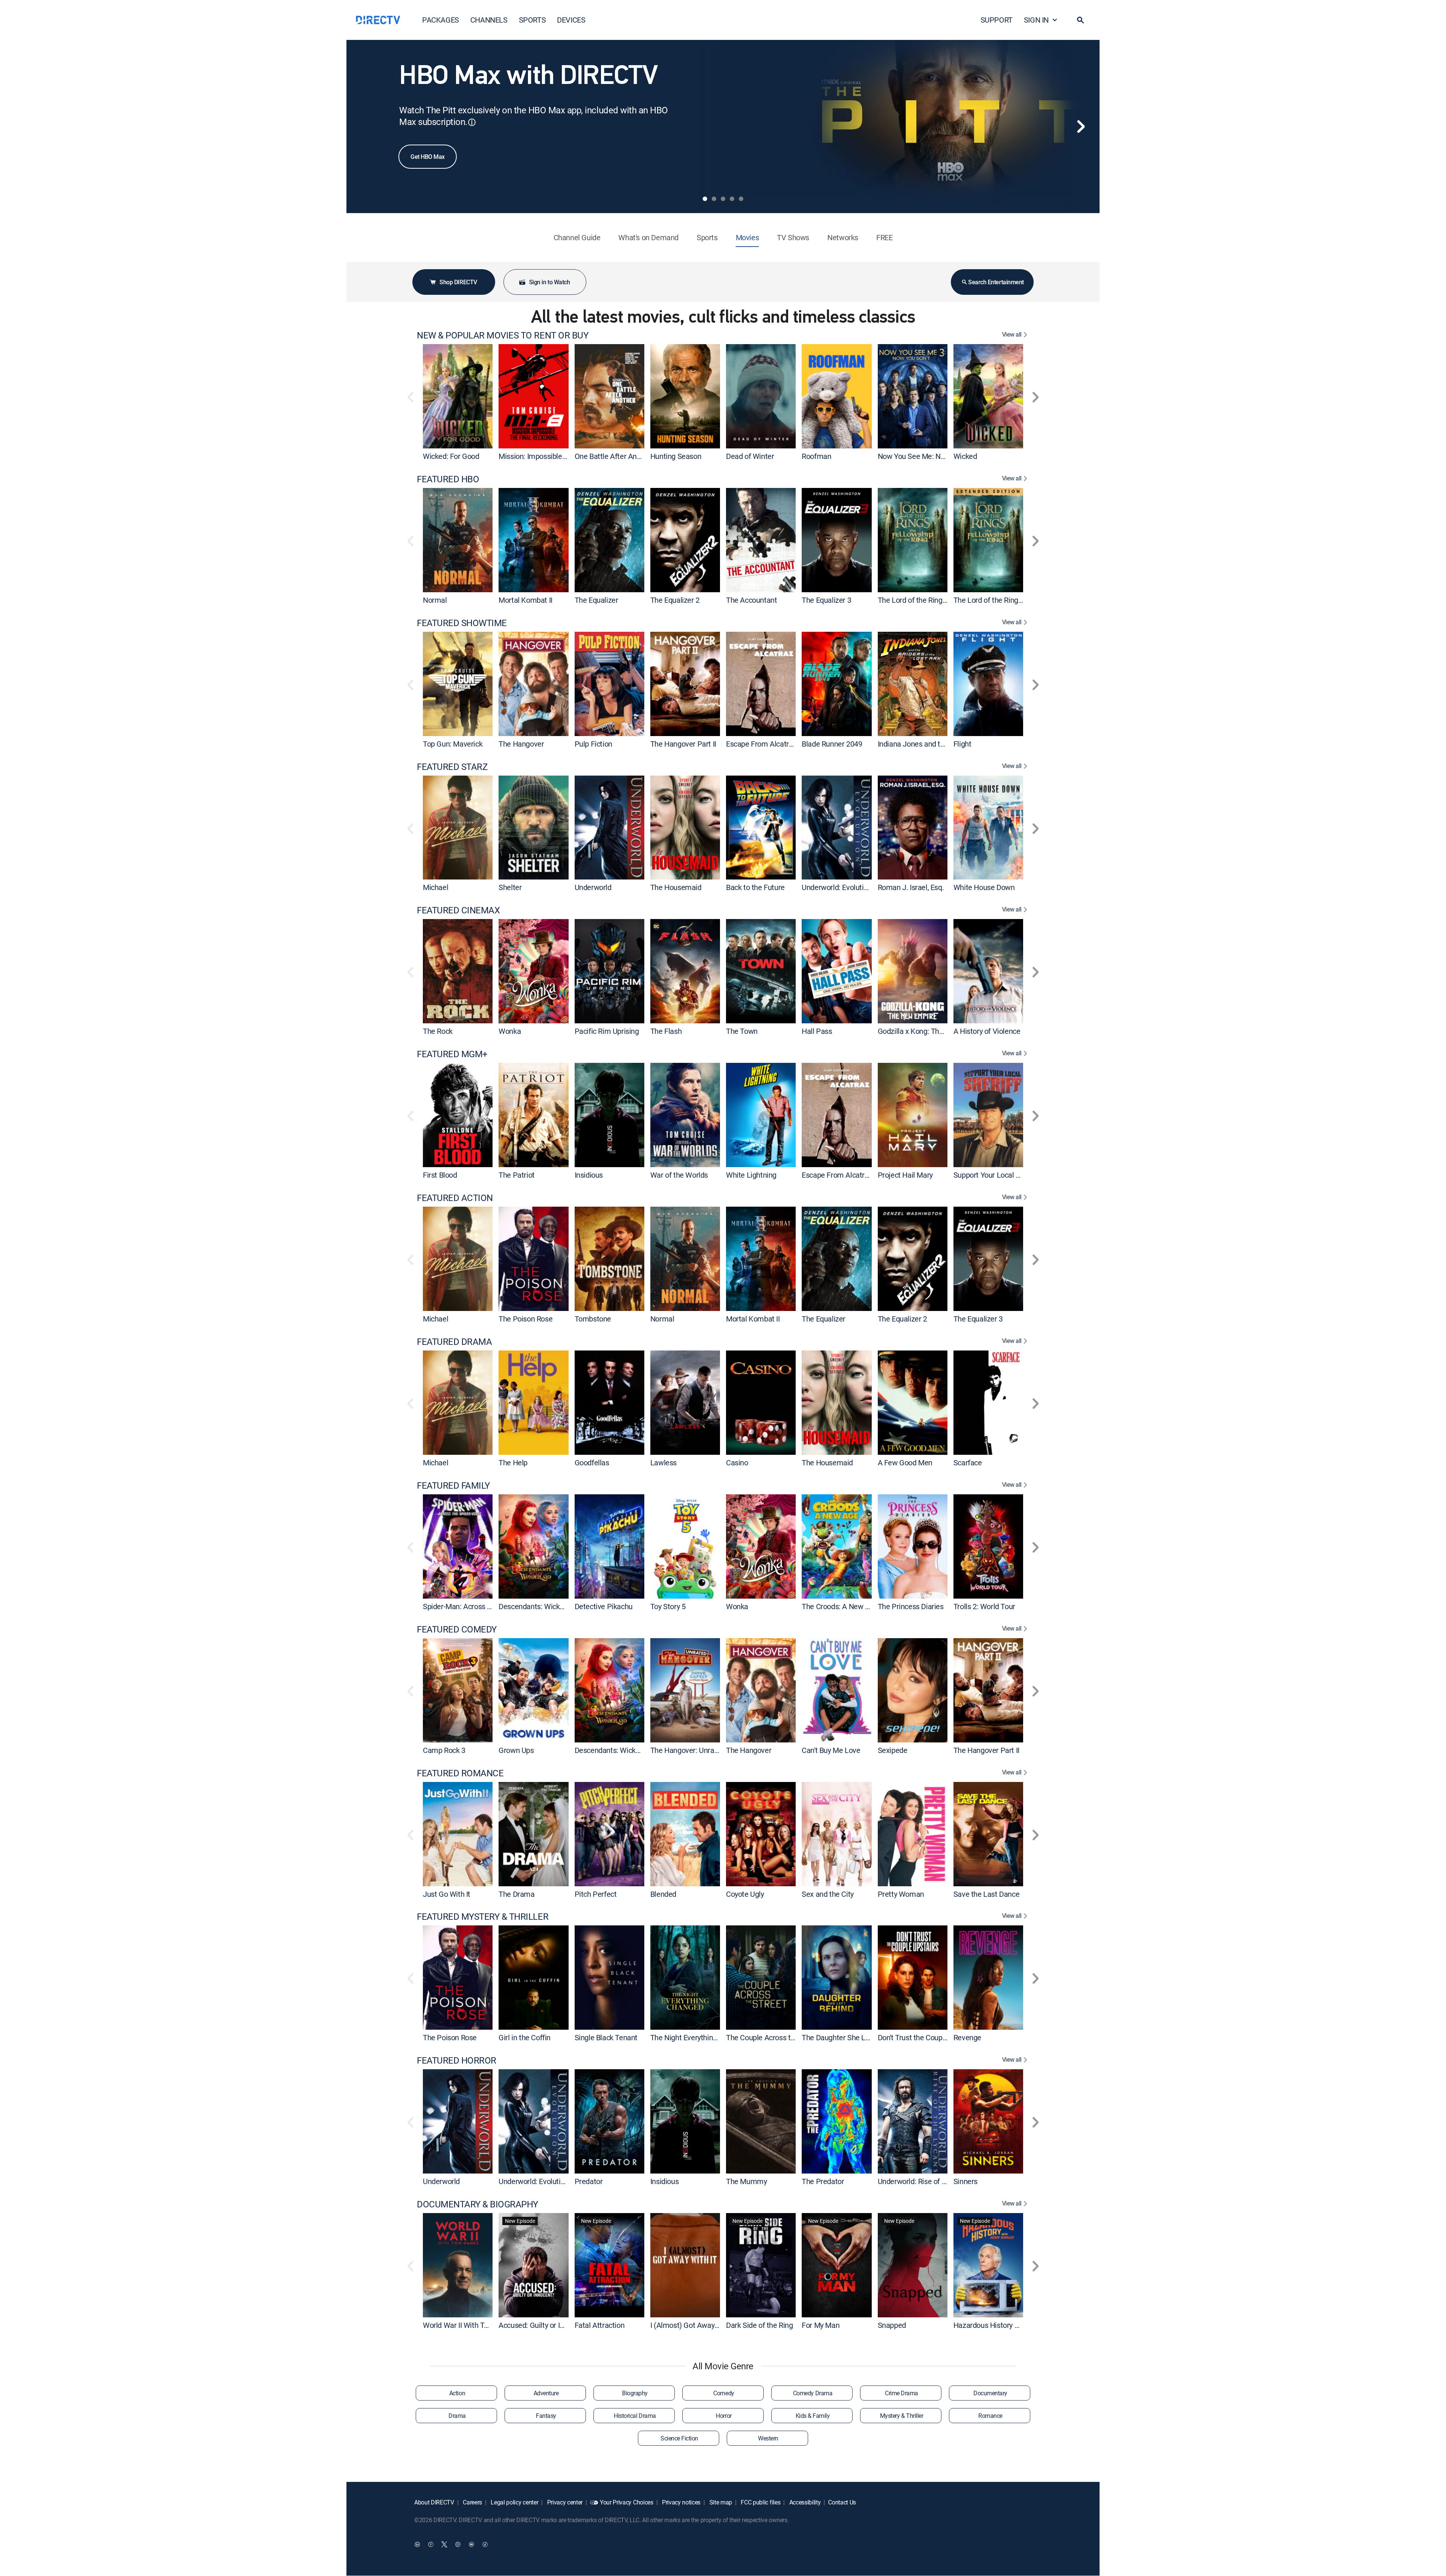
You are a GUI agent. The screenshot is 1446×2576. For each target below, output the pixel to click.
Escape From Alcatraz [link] (761, 744)
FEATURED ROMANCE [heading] (460, 1773)
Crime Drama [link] (901, 2393)
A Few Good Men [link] (905, 1463)
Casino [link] (737, 1463)
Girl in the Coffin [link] (525, 2037)
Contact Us (842, 2502)
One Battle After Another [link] (614, 456)
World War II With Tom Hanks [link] (470, 2325)
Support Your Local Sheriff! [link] (996, 1175)
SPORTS (532, 20)
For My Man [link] (821, 2325)
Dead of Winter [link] (750, 456)
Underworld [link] (593, 887)
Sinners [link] (966, 2181)
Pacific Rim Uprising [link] (607, 1031)
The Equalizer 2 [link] (675, 600)
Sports (707, 237)
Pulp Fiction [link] (593, 744)
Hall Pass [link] (817, 1031)
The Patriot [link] (517, 1175)
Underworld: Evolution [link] (837, 887)
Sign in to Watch (549, 282)
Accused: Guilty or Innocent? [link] (544, 2325)
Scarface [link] (968, 1463)
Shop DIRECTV (458, 282)
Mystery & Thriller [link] (901, 2416)
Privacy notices (680, 2502)
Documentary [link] (990, 2393)
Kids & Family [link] (813, 2416)
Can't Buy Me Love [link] (831, 1750)
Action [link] (457, 2393)
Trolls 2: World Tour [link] (984, 1606)
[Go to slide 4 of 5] (732, 199)
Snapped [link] (892, 2325)
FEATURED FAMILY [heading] (453, 1485)
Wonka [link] (510, 1031)
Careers (472, 2502)
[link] (458, 396)
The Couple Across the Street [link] (773, 2037)
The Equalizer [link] (596, 600)
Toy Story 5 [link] (668, 1606)
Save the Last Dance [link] (986, 1894)
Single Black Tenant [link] (606, 2037)
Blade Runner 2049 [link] (832, 744)
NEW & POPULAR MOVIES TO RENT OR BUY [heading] (503, 335)
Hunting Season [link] (676, 456)
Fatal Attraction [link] (600, 2325)
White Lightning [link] (751, 1175)
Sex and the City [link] (828, 1894)
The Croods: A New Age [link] (840, 1606)
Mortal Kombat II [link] (525, 600)
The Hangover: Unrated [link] (688, 1750)
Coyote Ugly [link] (745, 1894)
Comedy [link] (724, 2393)
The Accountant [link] (751, 600)
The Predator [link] (823, 2181)
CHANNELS (489, 20)
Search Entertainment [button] (996, 282)
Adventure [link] (546, 2393)
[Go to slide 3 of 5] (723, 199)
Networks (843, 237)
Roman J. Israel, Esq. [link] (911, 887)
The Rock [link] (438, 1031)
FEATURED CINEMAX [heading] (458, 910)
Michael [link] (435, 887)
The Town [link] (742, 1031)
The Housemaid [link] (676, 887)
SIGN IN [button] (1036, 20)
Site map (720, 2502)
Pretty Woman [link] (901, 1894)
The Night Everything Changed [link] (699, 2037)
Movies (747, 237)
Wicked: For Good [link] (451, 456)
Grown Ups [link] (516, 1750)
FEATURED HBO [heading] (448, 479)
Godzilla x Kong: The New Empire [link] (931, 1031)
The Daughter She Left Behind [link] (850, 2037)
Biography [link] (635, 2393)
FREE (884, 237)
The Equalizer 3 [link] (826, 600)
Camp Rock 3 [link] (444, 1750)
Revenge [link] (967, 2037)
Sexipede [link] (893, 1750)
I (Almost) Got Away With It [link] (694, 2325)
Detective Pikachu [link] (604, 1606)
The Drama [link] (516, 1894)
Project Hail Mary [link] (905, 1175)
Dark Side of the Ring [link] (760, 2325)
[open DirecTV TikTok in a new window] (485, 2544)
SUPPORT (997, 20)
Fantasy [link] (546, 2416)
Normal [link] (435, 600)
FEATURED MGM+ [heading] (452, 1054)
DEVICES (571, 20)
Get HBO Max (428, 157)
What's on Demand (648, 237)
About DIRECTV (434, 2502)
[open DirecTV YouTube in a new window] (471, 2544)
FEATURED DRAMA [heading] (454, 1342)
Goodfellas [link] (592, 1463)
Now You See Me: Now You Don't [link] (930, 456)
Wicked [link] (965, 456)
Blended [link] (663, 1894)
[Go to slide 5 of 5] (741, 199)
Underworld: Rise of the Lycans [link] (927, 2181)
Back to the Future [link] (755, 887)
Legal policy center (514, 2502)
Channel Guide (577, 237)
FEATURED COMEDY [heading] (457, 1629)
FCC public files (760, 2502)
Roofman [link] (816, 456)
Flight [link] (962, 744)
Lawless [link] (664, 1463)
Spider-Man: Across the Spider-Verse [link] (482, 1606)
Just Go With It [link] (447, 1894)
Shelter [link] (510, 887)
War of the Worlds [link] (679, 1175)
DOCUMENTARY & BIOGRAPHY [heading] (477, 2204)
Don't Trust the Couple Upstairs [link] (927, 2037)
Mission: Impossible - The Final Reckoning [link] (565, 456)
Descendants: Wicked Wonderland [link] (553, 1606)
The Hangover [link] (521, 744)
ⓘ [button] (472, 122)
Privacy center (564, 2502)
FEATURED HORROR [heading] (457, 2060)
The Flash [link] (666, 1031)
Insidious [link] (589, 1175)
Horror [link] (724, 2416)
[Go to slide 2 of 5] (714, 199)
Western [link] (768, 2438)
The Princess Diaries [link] (911, 1606)
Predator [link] (589, 2181)
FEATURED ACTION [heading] (455, 1198)
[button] (1080, 20)
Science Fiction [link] (679, 2438)
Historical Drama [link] (635, 2416)
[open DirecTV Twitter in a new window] (444, 2544)
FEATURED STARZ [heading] (452, 767)
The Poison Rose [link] (525, 1319)
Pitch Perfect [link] (596, 1894)
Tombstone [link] (593, 1319)
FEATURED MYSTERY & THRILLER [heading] (483, 1917)
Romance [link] (990, 2416)
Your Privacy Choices (627, 2502)
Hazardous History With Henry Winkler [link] (1015, 2325)
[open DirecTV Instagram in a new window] (458, 2544)
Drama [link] (457, 2416)
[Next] (1081, 127)
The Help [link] (513, 1463)
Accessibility (804, 2502)
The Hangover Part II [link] (683, 744)
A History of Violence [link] (987, 1031)
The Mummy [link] (746, 2181)
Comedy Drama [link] (813, 2393)
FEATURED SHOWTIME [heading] (462, 623)
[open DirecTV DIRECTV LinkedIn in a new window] (417, 2544)
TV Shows (793, 237)
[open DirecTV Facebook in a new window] (431, 2544)
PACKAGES (441, 20)
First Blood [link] (440, 1175)
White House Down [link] (984, 887)
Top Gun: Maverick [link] (453, 744)
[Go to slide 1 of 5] (705, 199)
